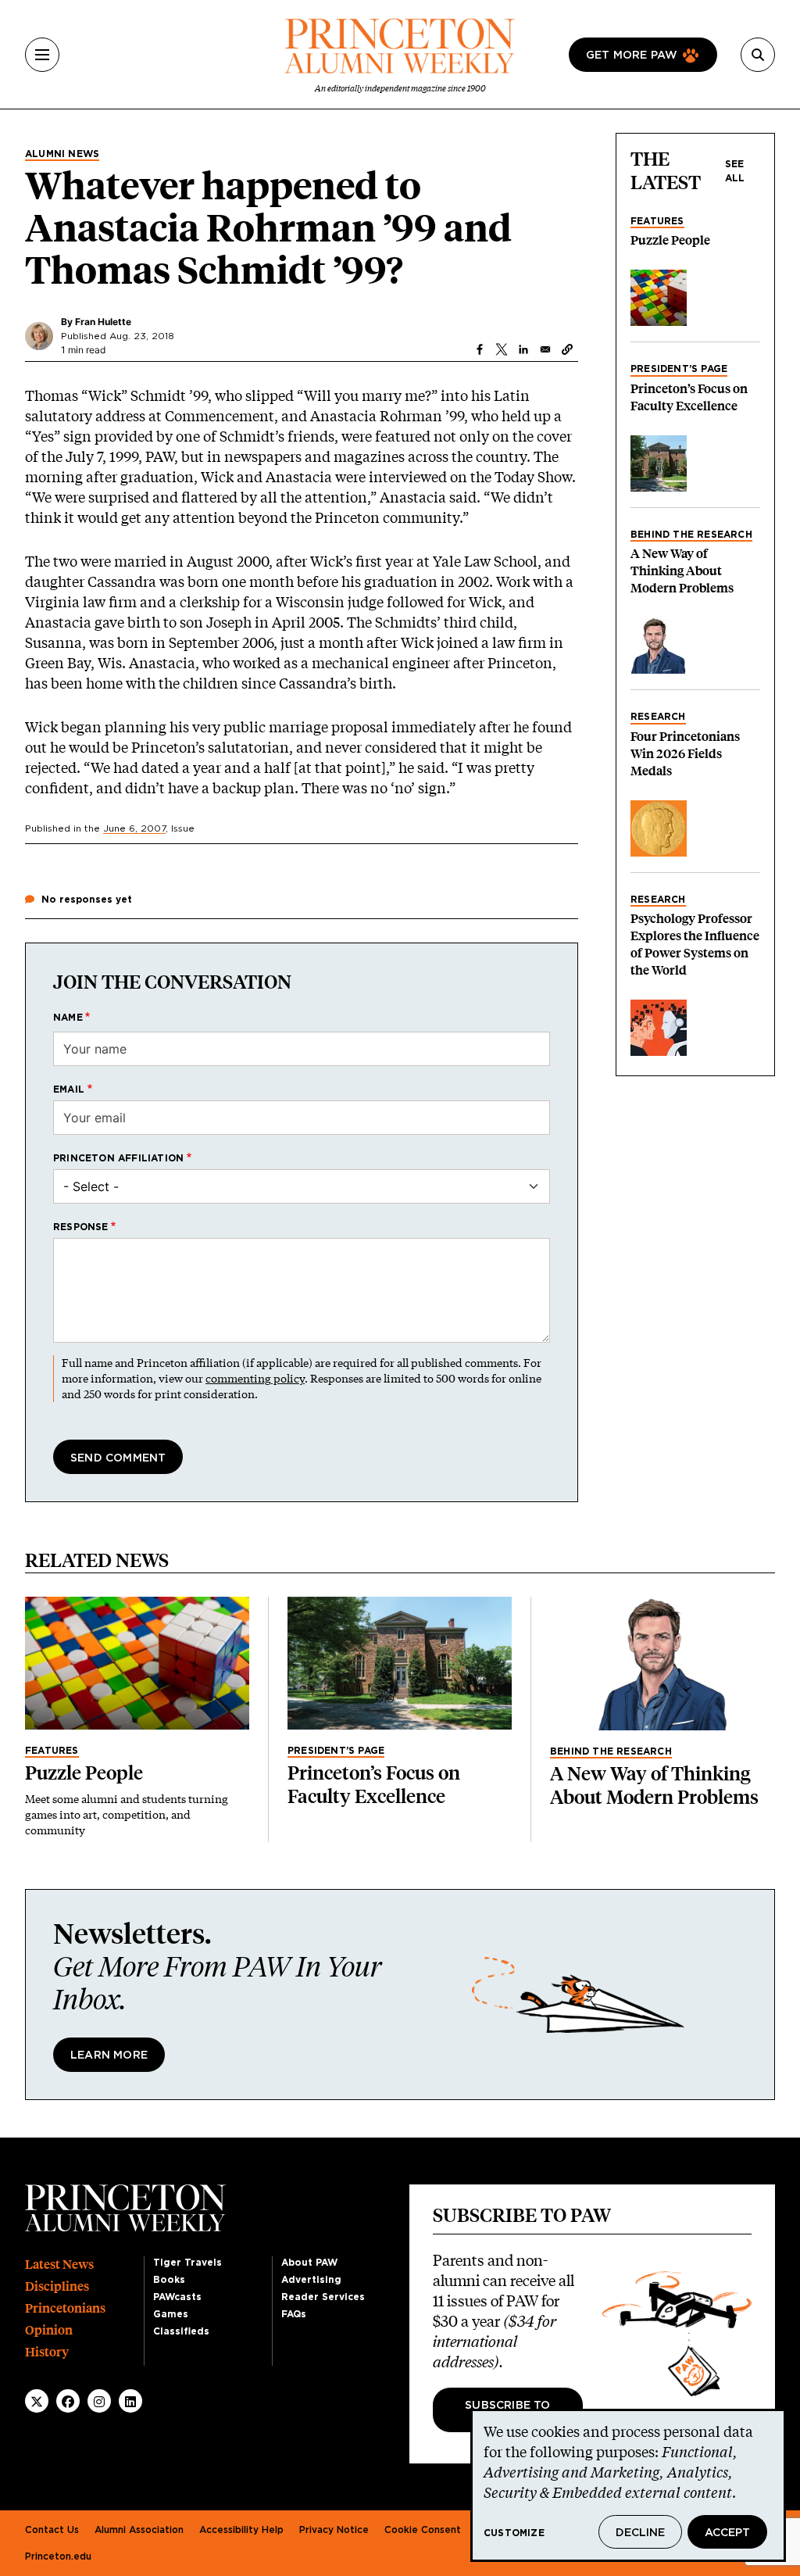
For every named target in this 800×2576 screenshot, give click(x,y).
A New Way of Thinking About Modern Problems (682, 571)
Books (169, 2280)
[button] (567, 349)
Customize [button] (514, 2533)
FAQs (294, 2314)
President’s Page (679, 369)
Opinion (49, 2330)
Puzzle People (670, 240)
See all (735, 171)
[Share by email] (545, 349)
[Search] (758, 55)
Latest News (59, 2265)
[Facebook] (68, 2402)
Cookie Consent (423, 2530)
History (47, 2352)
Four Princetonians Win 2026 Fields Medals (685, 754)
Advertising (311, 2280)
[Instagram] (99, 2402)
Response (81, 1227)
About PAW (309, 2263)
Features (657, 221)
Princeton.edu (58, 2556)
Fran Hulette (103, 322)
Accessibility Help (241, 2530)
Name (68, 1018)
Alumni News (62, 154)
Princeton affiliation (118, 1158)
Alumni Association (139, 2530)
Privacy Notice (334, 2530)
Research (658, 717)
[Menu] (42, 55)
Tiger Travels (187, 2263)
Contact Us (52, 2530)
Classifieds (181, 2331)
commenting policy (255, 1378)
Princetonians (65, 2308)
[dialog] (628, 2485)
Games (171, 2314)
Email (69, 1089)
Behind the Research (691, 535)
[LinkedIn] (130, 2402)
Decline (640, 2533)
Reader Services (323, 2297)
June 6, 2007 (134, 828)
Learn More (109, 2055)
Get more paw (632, 55)
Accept (727, 2533)
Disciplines (57, 2286)
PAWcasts (177, 2297)
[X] (37, 2402)
